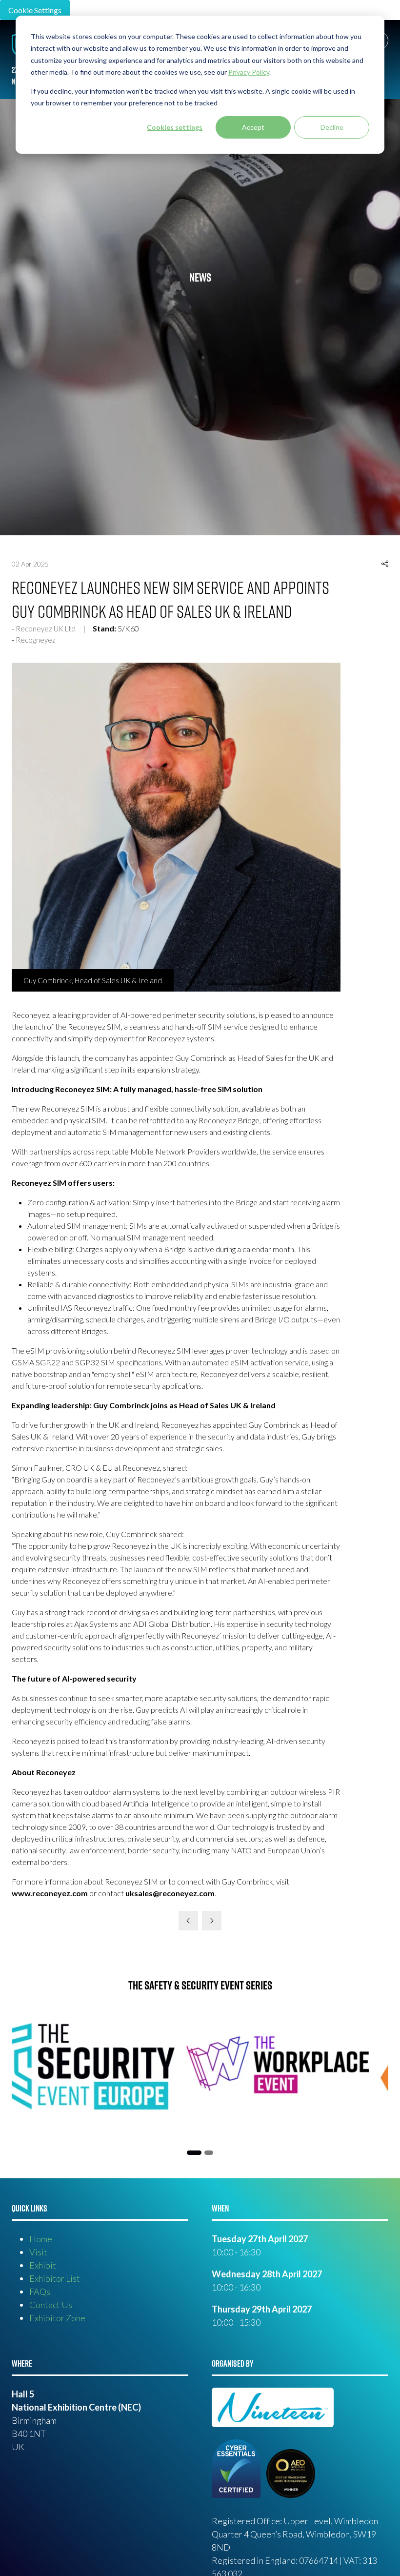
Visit (38, 2252)
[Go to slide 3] (206, 2153)
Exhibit (43, 2265)
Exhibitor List (55, 2278)
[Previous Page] (188, 1921)
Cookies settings (175, 127)
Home (41, 2239)
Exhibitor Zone (57, 2318)
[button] (385, 564)
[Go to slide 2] (191, 2153)
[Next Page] (212, 1921)
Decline (332, 127)
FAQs (40, 2292)
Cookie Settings (35, 10)
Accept (253, 127)
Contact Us (51, 2305)
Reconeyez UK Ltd (46, 629)
